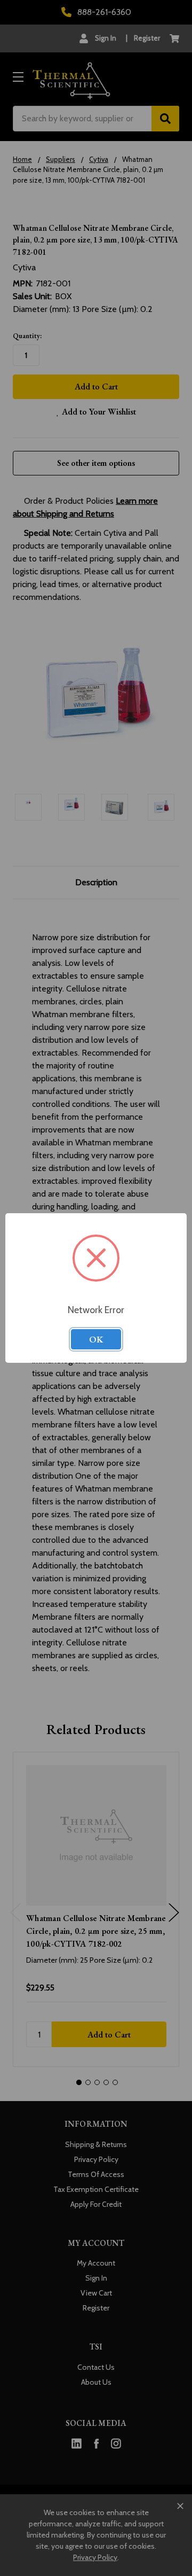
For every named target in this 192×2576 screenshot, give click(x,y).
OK (96, 1339)
